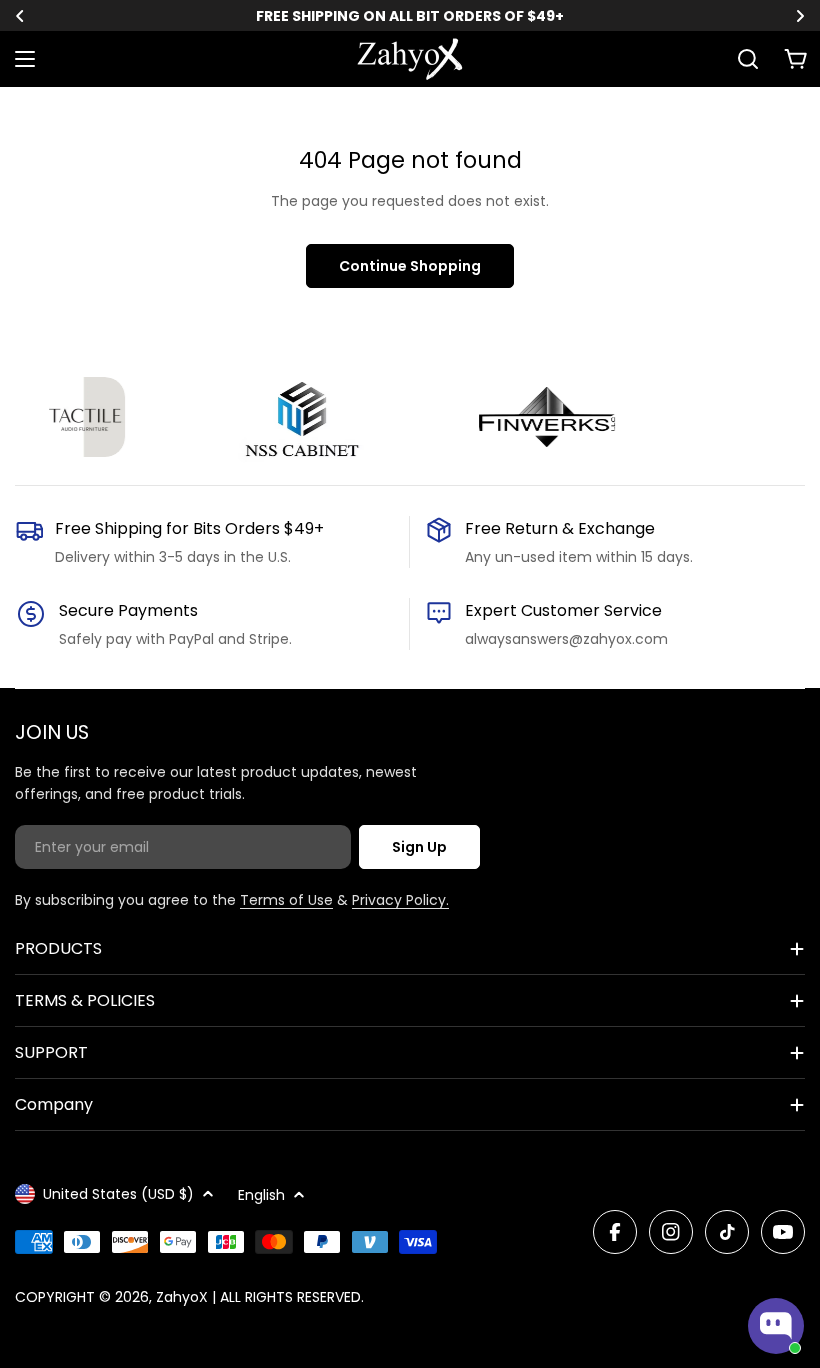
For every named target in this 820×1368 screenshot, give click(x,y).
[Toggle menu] (25, 59)
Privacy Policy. (400, 900)
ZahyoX (182, 1297)
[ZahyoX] (75, 417)
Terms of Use (286, 900)
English (261, 1195)
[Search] (748, 59)
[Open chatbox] (776, 1326)
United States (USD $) (118, 1194)
